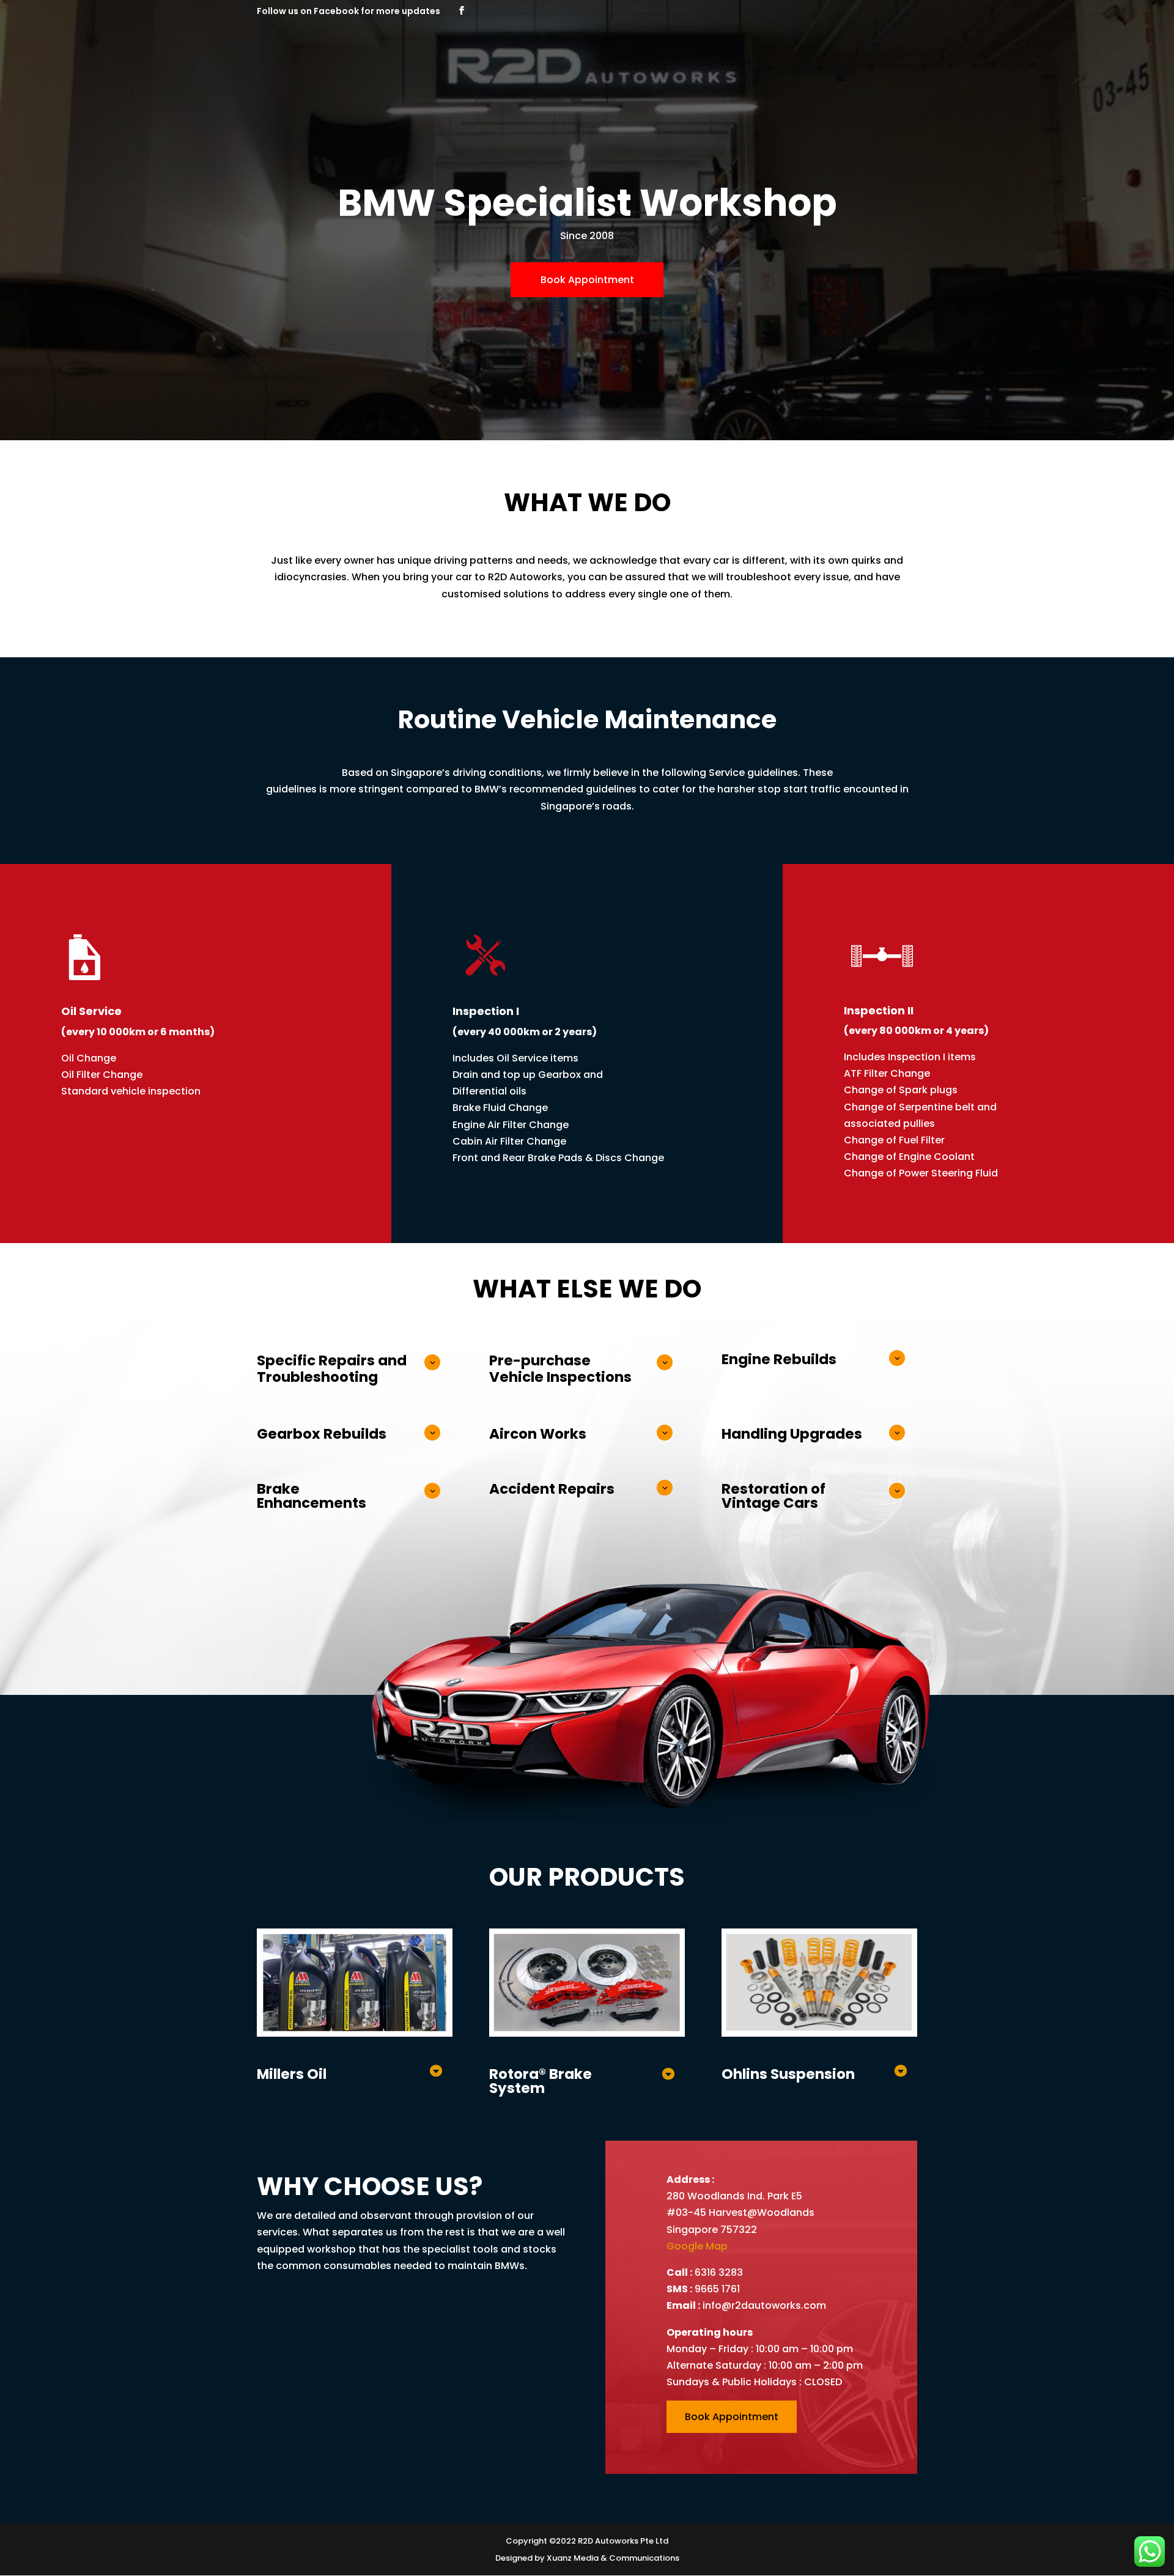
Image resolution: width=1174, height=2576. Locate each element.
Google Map (697, 2246)
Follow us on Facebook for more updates (349, 11)
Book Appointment (587, 280)
